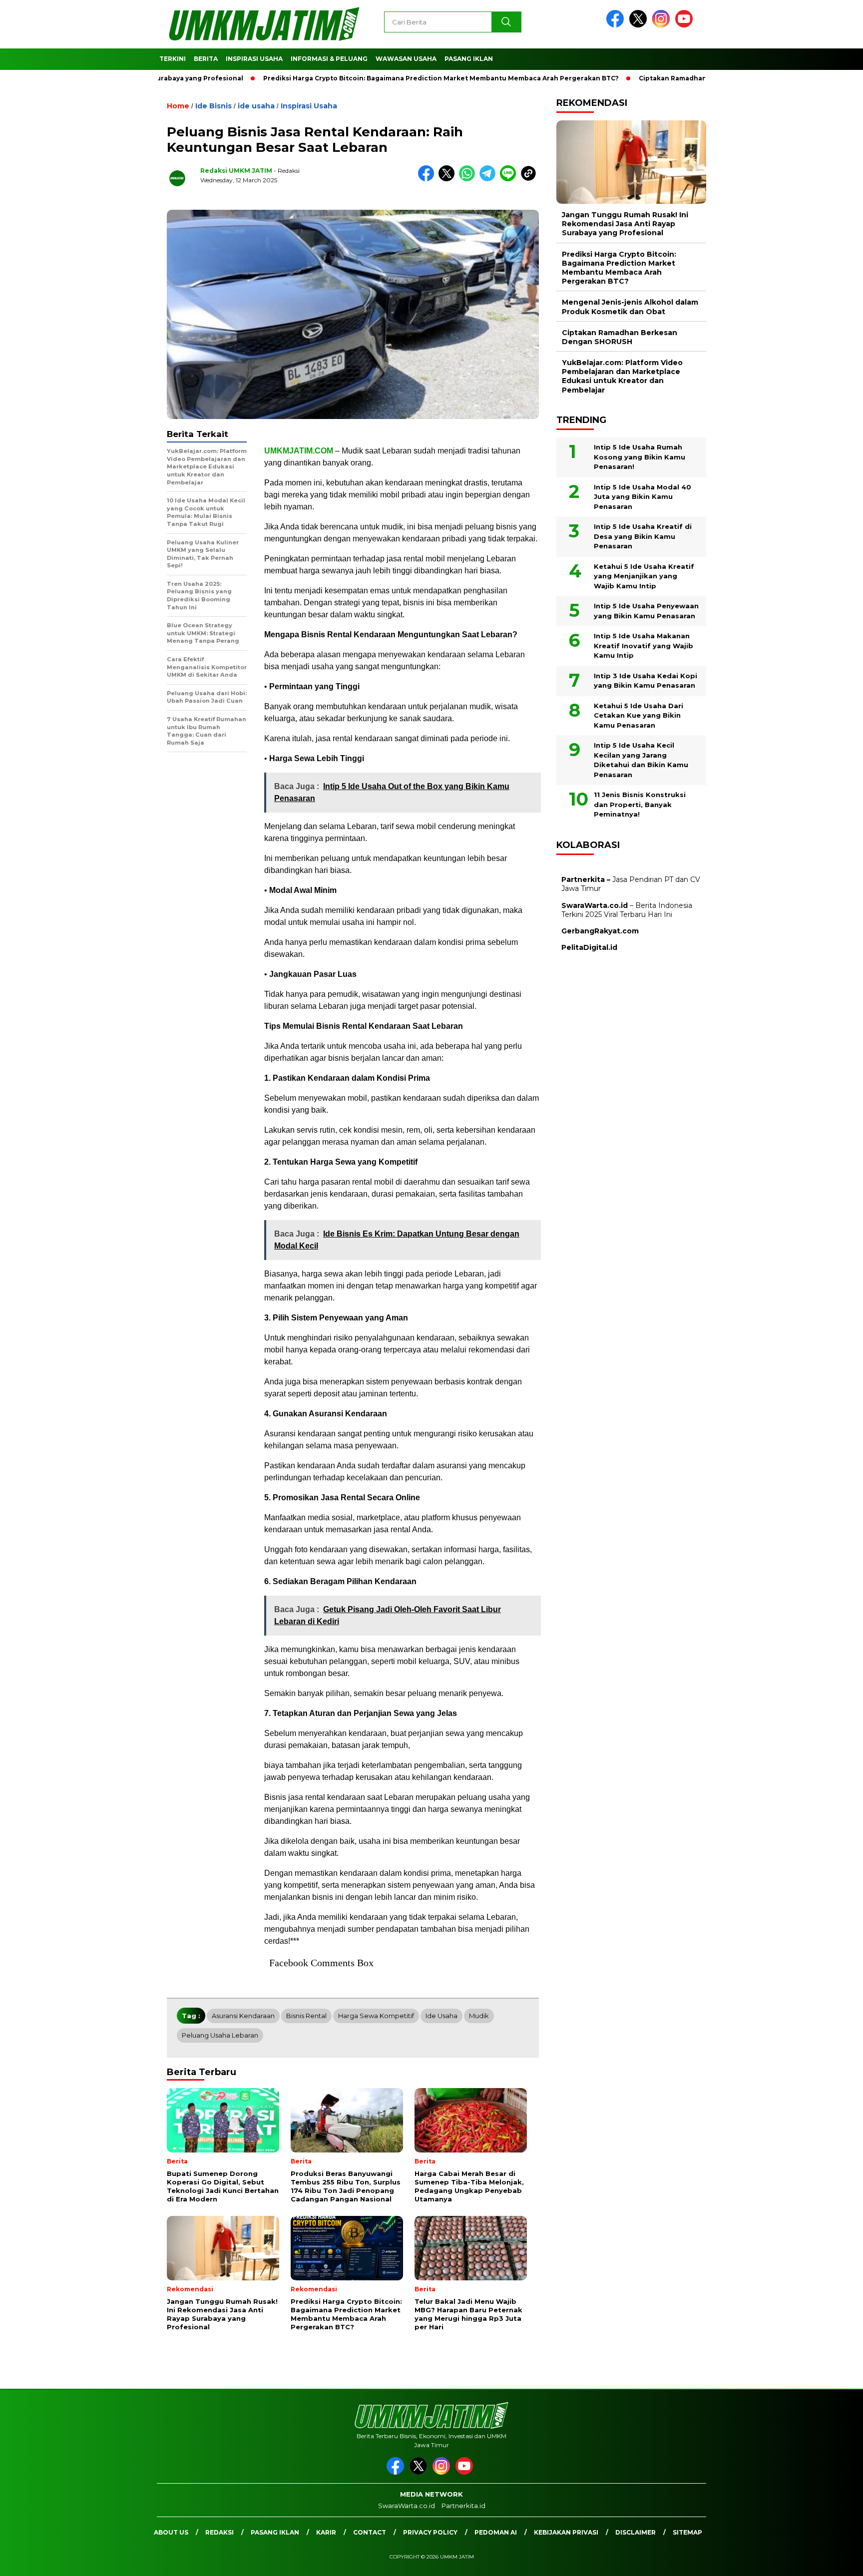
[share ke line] (510, 179)
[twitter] (640, 25)
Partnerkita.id (463, 2506)
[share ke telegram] (490, 179)
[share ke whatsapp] (469, 179)
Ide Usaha (441, 2016)
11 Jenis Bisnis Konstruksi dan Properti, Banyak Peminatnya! (640, 804)
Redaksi (219, 2532)
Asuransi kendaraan (243, 2016)
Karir (326, 2532)
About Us (171, 2532)
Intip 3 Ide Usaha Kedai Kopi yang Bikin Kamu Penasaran (646, 681)
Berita (206, 59)
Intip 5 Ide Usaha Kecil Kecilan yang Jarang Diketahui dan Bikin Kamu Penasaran (641, 760)
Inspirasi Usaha (254, 59)
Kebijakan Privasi (566, 2532)
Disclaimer (636, 2532)
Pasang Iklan (469, 59)
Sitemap (687, 2532)
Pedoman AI (496, 2532)
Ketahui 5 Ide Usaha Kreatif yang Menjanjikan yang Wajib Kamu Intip (644, 576)
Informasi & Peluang (329, 59)
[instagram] (663, 25)
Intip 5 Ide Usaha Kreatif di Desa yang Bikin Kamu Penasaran (643, 536)
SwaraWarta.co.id (407, 2506)
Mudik (479, 2016)
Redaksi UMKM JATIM (236, 171)
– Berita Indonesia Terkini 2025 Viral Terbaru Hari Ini (627, 910)
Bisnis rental (306, 2016)
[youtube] (686, 25)
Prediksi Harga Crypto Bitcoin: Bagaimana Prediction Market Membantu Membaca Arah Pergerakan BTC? (381, 78)
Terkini (173, 59)
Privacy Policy (430, 2532)
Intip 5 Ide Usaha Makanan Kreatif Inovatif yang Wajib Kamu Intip (644, 645)
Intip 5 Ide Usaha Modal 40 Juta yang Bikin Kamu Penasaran (643, 497)
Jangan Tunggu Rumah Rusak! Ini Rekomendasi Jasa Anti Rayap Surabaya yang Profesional (625, 224)
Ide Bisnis (214, 106)
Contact (370, 2532)
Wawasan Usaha (406, 59)
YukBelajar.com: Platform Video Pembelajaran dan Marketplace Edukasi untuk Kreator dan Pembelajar (622, 376)
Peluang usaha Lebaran (220, 2035)
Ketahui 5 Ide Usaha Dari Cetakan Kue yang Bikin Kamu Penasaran (639, 715)
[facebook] (617, 25)
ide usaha (256, 106)
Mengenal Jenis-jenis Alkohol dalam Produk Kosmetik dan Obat (630, 307)
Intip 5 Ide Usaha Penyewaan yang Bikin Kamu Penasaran (646, 611)
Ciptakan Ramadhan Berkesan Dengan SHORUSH (661, 78)
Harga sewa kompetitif (376, 2016)
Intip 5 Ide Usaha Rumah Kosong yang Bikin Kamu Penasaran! (640, 457)
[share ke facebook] (428, 179)
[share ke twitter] (449, 179)
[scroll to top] (829, 2561)
